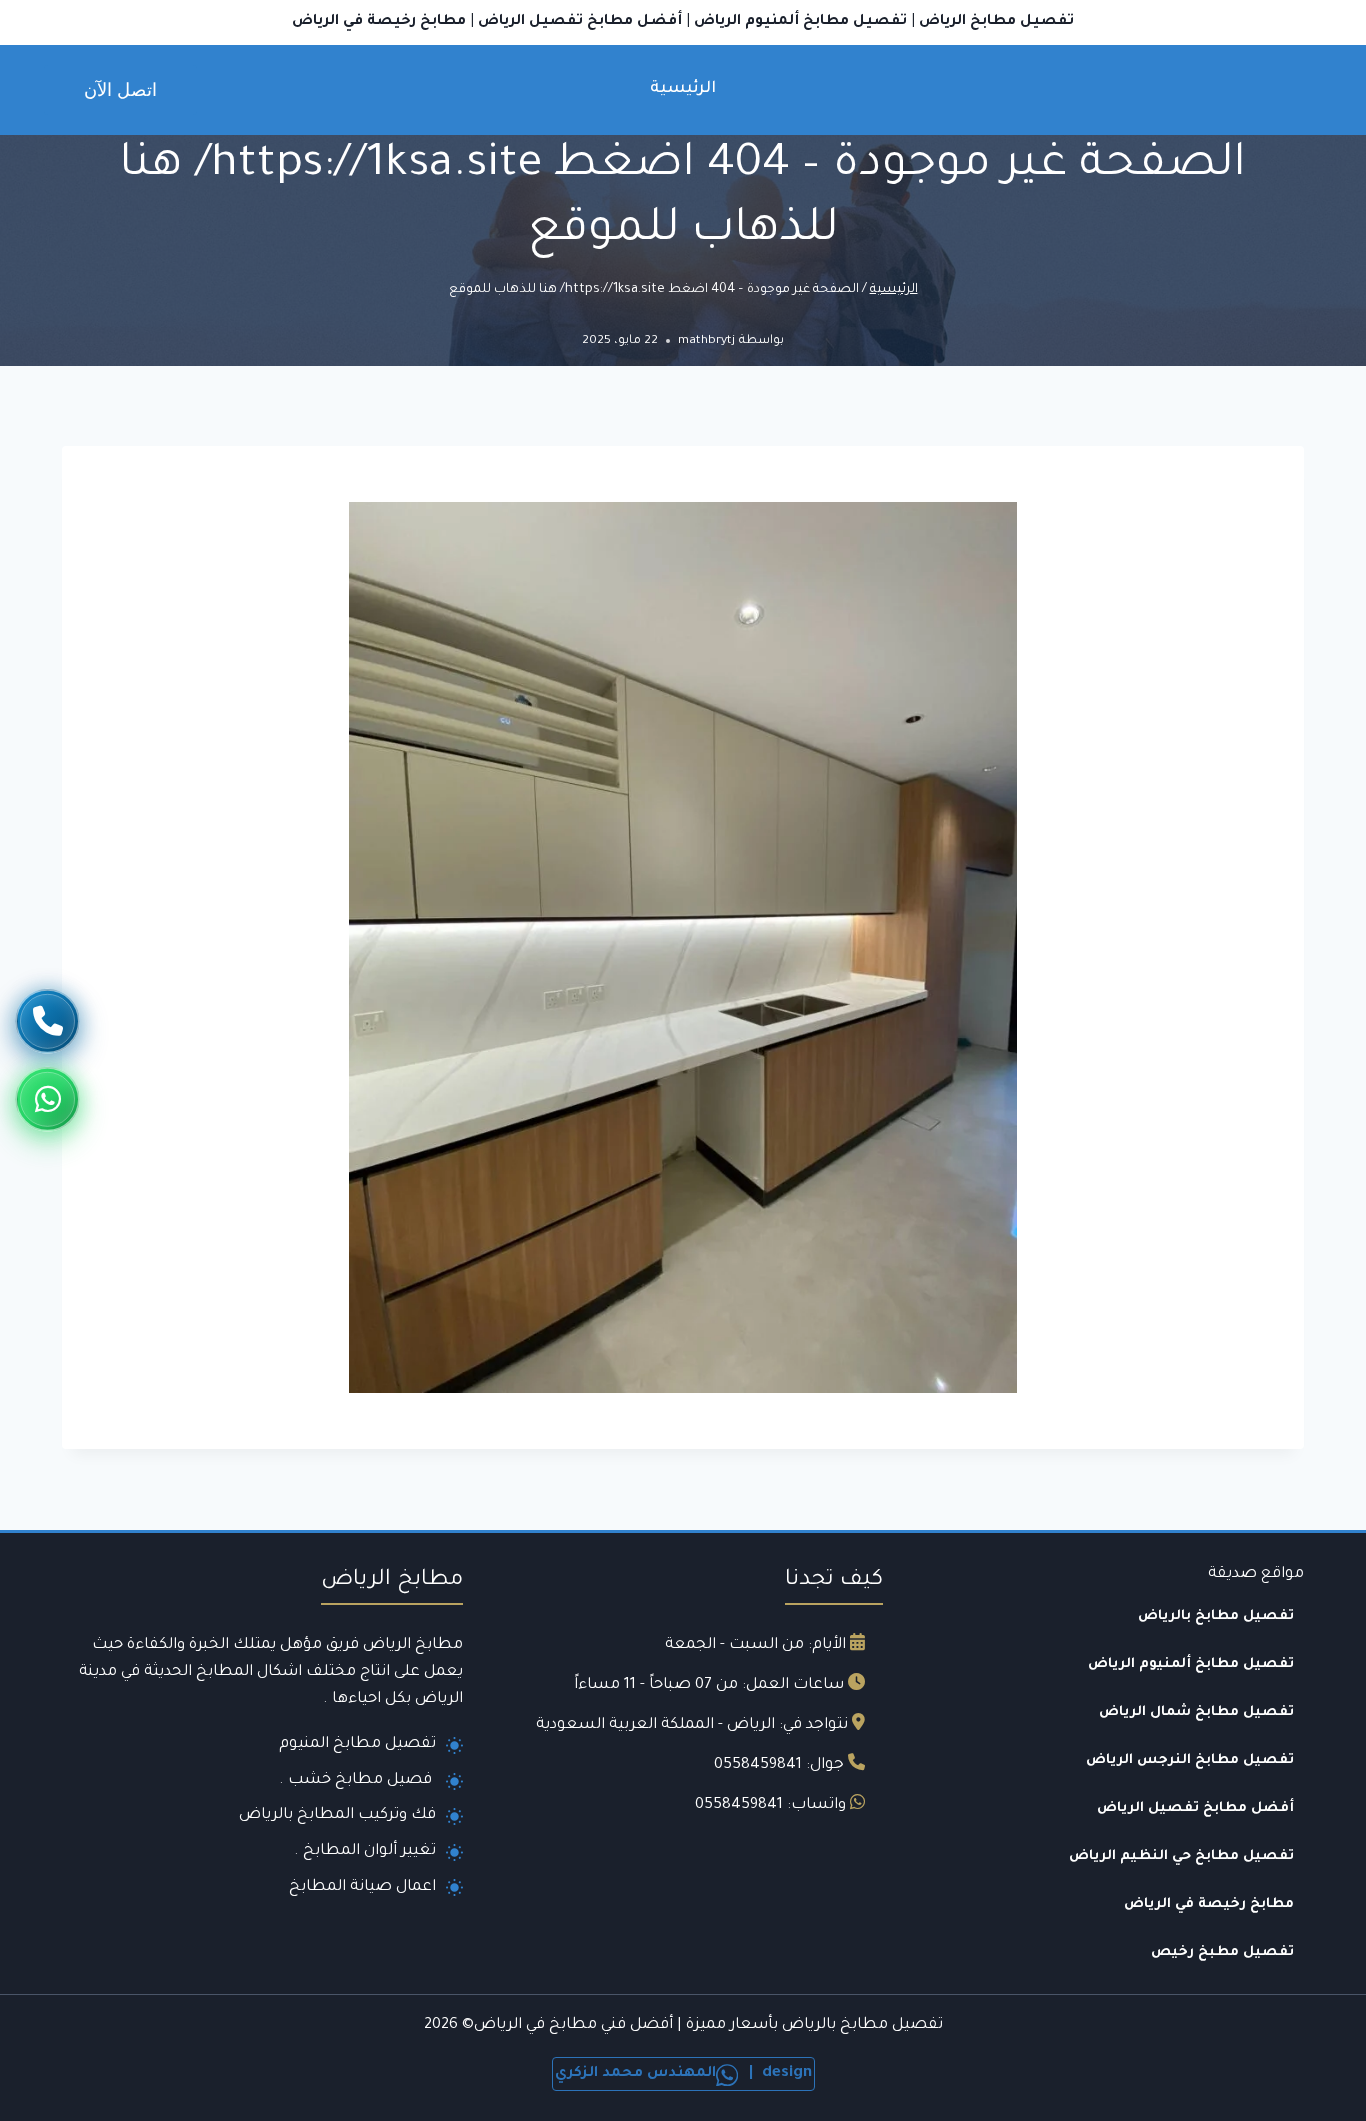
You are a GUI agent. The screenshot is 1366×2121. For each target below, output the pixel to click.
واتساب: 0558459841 (770, 1805)
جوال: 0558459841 (779, 1765)
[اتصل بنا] (47, 1021)
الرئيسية (683, 89)
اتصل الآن (120, 90)
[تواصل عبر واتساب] (47, 1095)
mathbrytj (706, 341)
